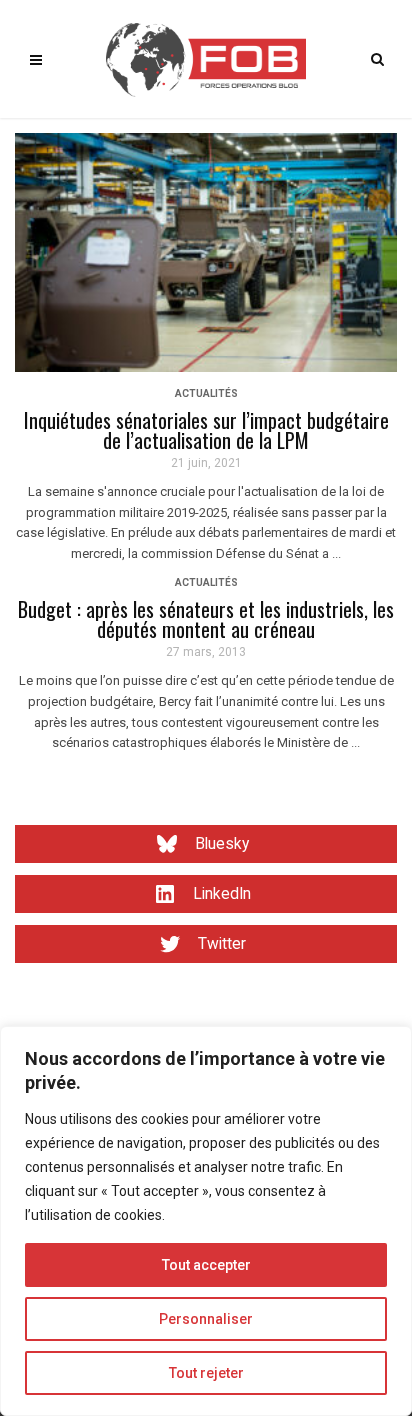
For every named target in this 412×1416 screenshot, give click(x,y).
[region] (206, 1221)
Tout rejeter (206, 1373)
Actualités (206, 393)
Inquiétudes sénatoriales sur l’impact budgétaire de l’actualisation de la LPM (206, 430)
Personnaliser (206, 1319)
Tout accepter (206, 1265)
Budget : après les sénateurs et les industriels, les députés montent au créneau (206, 619)
